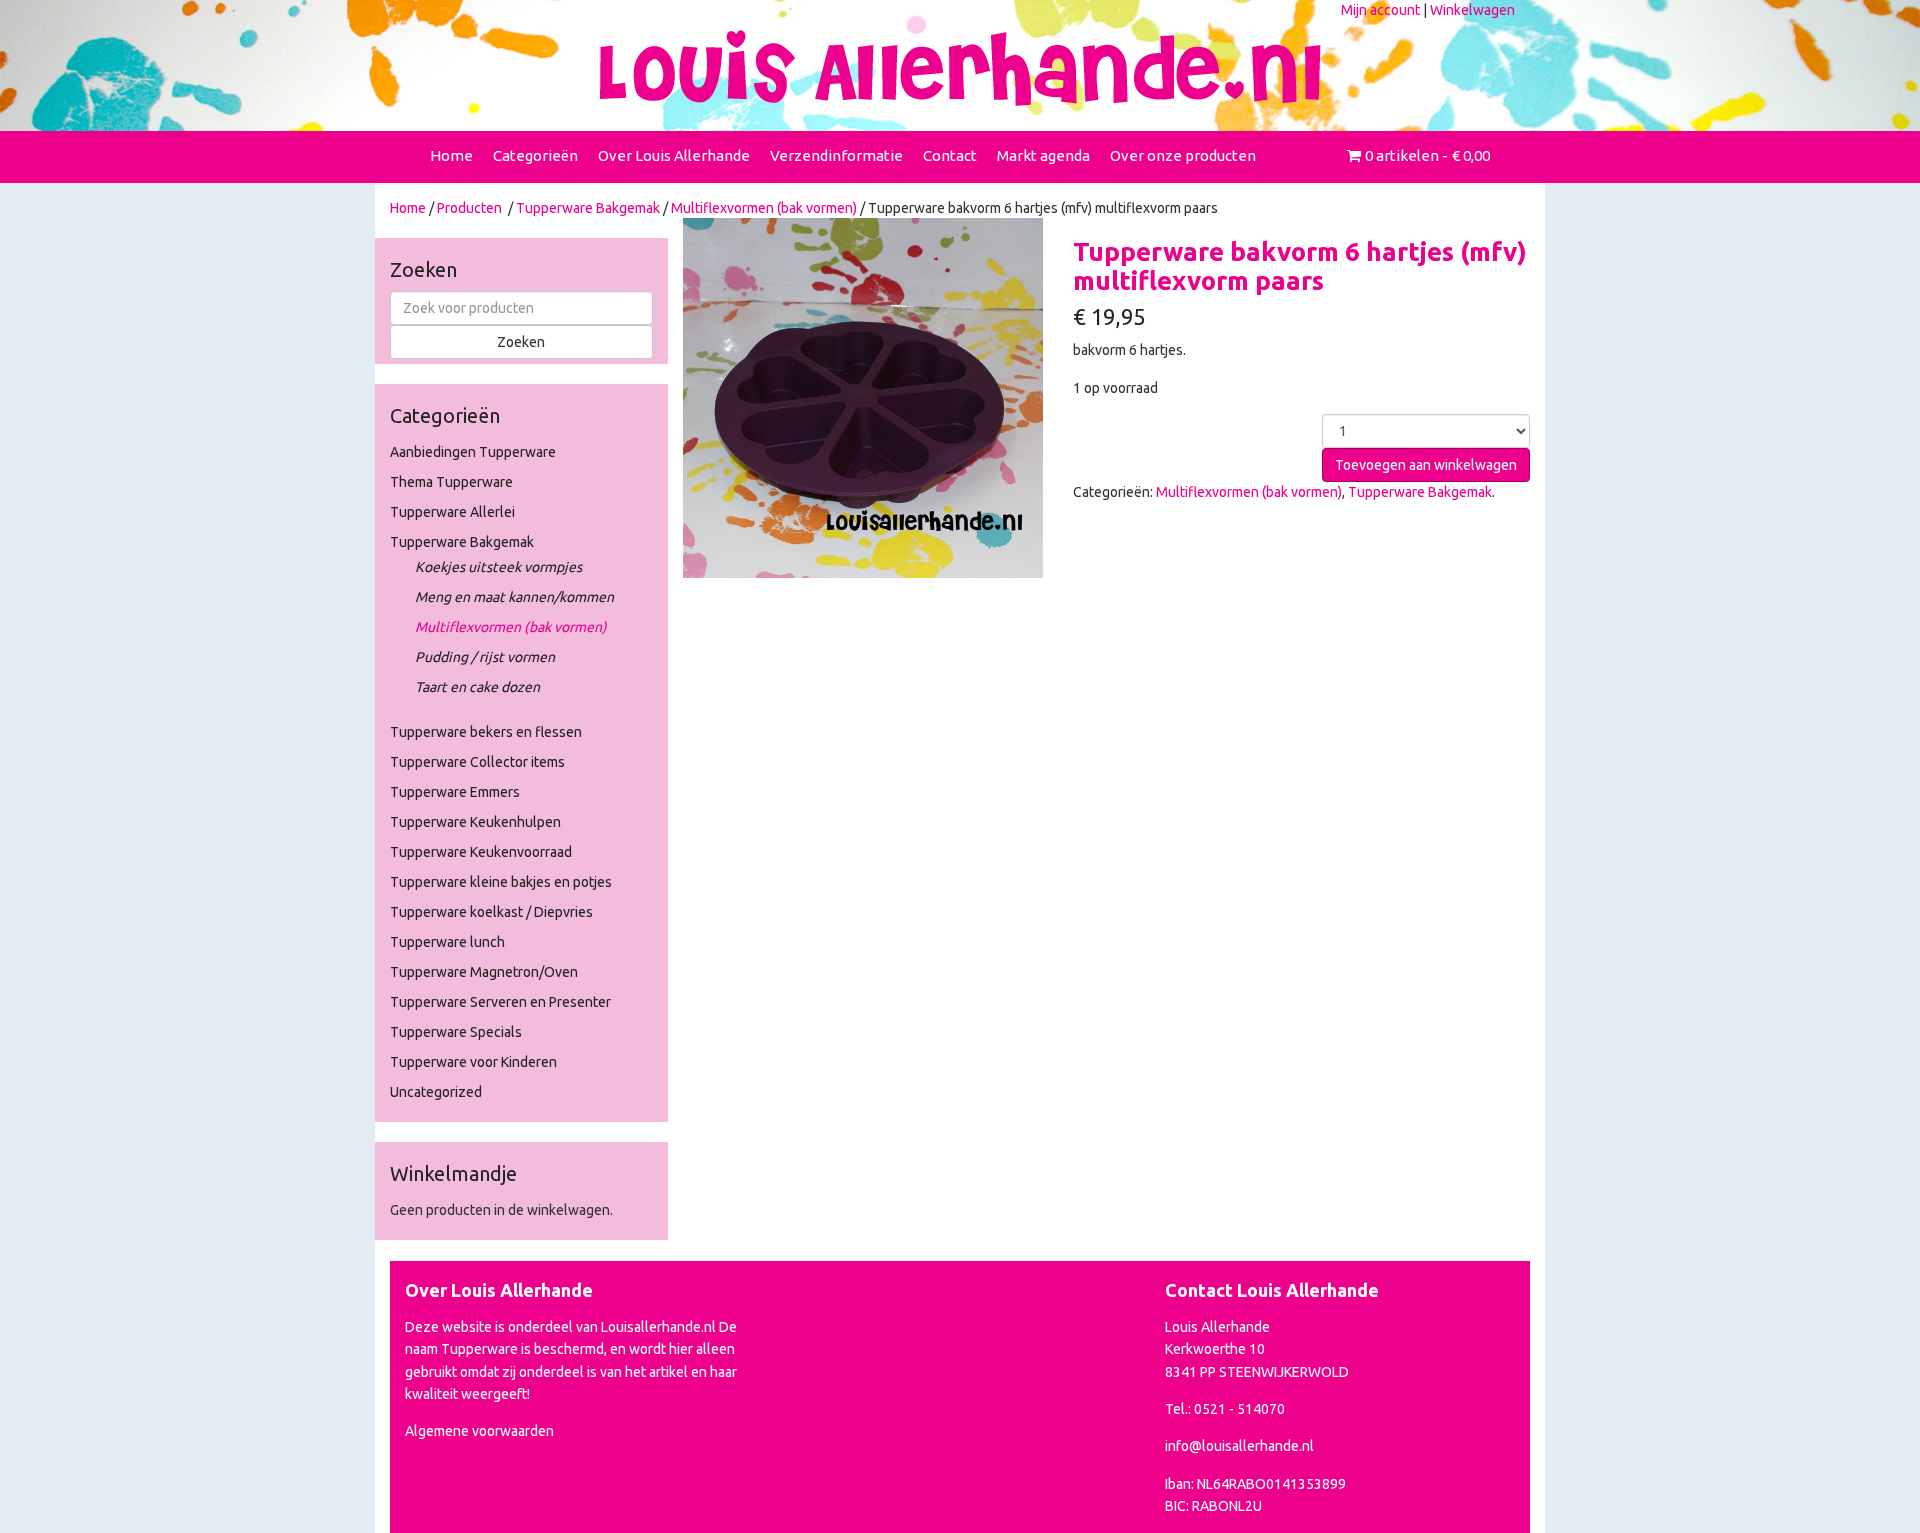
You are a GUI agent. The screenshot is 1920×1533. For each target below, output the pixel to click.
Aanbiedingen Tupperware (473, 452)
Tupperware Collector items (477, 762)
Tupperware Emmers (455, 792)
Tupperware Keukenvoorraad (481, 852)
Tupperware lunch (447, 942)
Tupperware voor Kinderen (473, 1062)
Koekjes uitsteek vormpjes (498, 567)
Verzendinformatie (836, 155)
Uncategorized (436, 1092)
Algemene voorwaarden (479, 1431)
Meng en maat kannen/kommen (514, 597)
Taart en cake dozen (477, 687)
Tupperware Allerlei (452, 512)
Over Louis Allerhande (674, 155)
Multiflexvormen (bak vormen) (764, 208)
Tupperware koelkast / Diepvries (491, 912)
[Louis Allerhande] (960, 68)
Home (451, 155)
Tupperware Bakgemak (588, 208)
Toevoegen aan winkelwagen (1426, 465)
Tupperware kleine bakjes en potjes (501, 882)
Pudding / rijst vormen (485, 657)
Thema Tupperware (451, 482)
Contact (950, 155)
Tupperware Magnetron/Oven (484, 972)
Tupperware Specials (456, 1032)
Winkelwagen (1472, 10)
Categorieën (535, 155)
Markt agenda (1043, 155)
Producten (469, 208)
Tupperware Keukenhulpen (475, 822)
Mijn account (1380, 10)
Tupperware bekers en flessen (486, 732)
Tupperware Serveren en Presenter (500, 1002)
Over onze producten (1183, 155)
